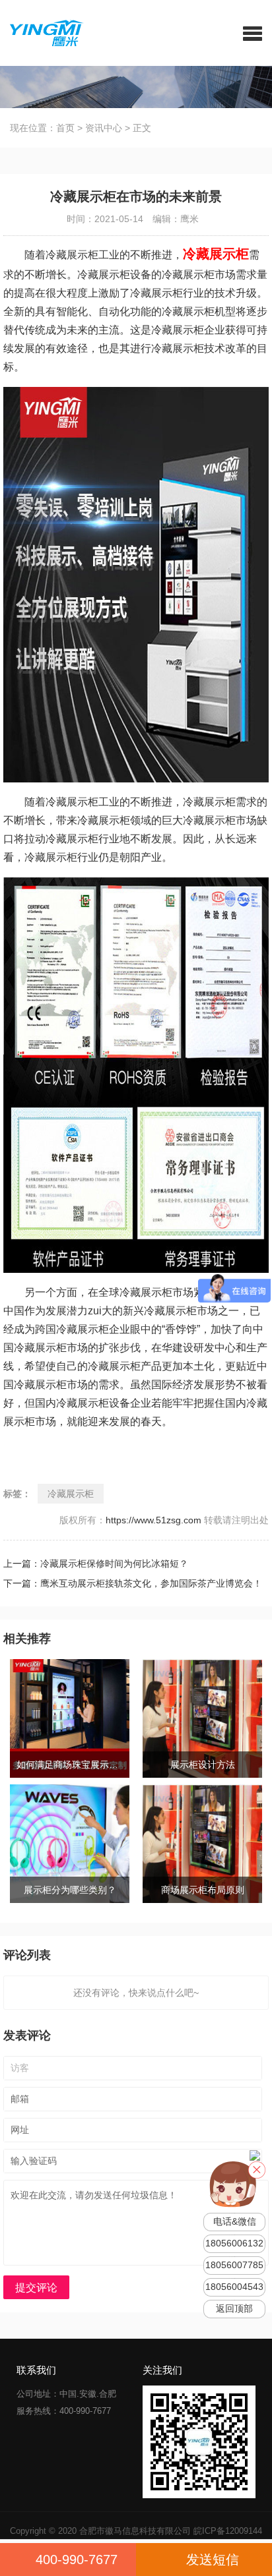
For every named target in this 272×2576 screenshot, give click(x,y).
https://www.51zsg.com (153, 1520)
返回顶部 (234, 2309)
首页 (65, 128)
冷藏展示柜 (71, 1494)
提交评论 (36, 2288)
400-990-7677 (77, 2560)
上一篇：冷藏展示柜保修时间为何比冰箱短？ (96, 1564)
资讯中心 (104, 128)
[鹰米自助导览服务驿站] (42, 32)
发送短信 (213, 2560)
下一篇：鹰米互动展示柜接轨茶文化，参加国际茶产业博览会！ (133, 1583)
